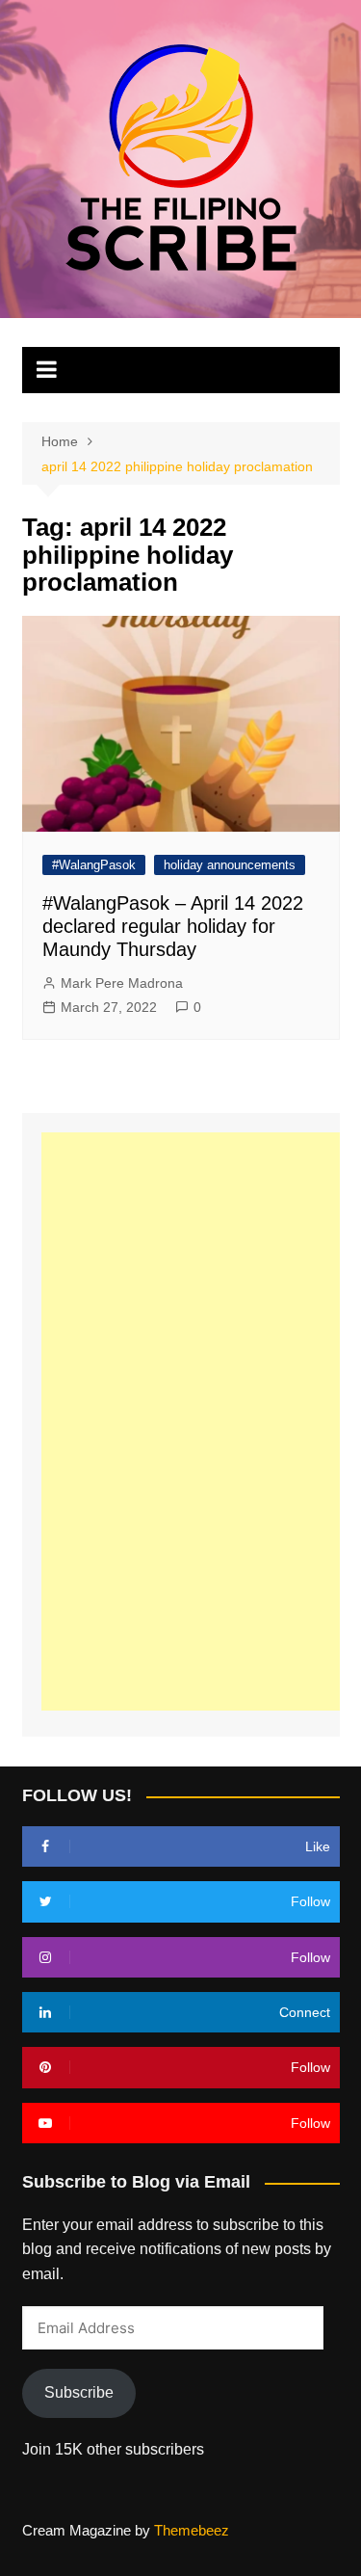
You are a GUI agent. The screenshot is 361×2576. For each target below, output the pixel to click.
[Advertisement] (195, 1421)
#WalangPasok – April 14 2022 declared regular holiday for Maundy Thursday (173, 926)
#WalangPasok (94, 865)
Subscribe (79, 2392)
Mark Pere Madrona (122, 983)
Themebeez (192, 2530)
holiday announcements (230, 865)
